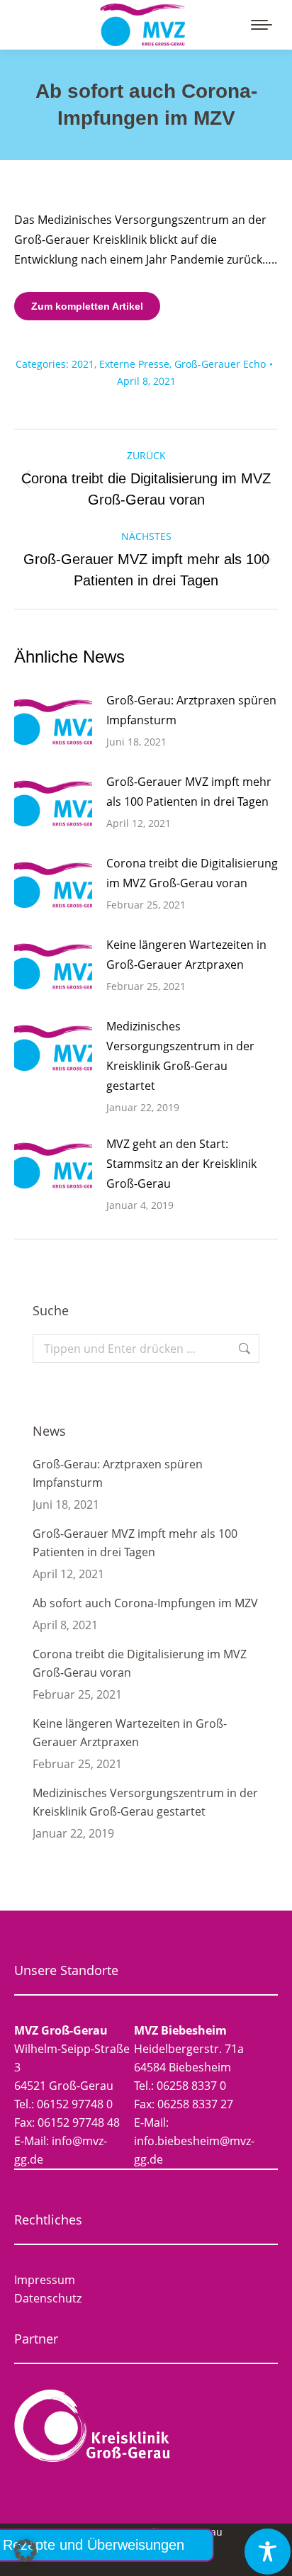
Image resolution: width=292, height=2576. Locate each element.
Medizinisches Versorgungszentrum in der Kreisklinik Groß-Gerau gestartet (180, 1056)
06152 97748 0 (75, 2104)
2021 (83, 364)
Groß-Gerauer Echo (220, 364)
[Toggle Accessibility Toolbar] (268, 2552)
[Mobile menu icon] (262, 25)
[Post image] (53, 722)
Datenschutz (48, 2298)
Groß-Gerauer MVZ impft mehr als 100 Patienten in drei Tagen (189, 792)
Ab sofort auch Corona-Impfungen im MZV (145, 1603)
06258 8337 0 (191, 2086)
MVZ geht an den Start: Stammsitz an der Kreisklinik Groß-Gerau (181, 1164)
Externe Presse (134, 364)
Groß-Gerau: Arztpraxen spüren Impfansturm (191, 710)
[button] (26, 2550)
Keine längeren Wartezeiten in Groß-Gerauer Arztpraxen (186, 955)
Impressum (45, 2280)
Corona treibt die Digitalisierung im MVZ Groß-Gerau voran (192, 873)
